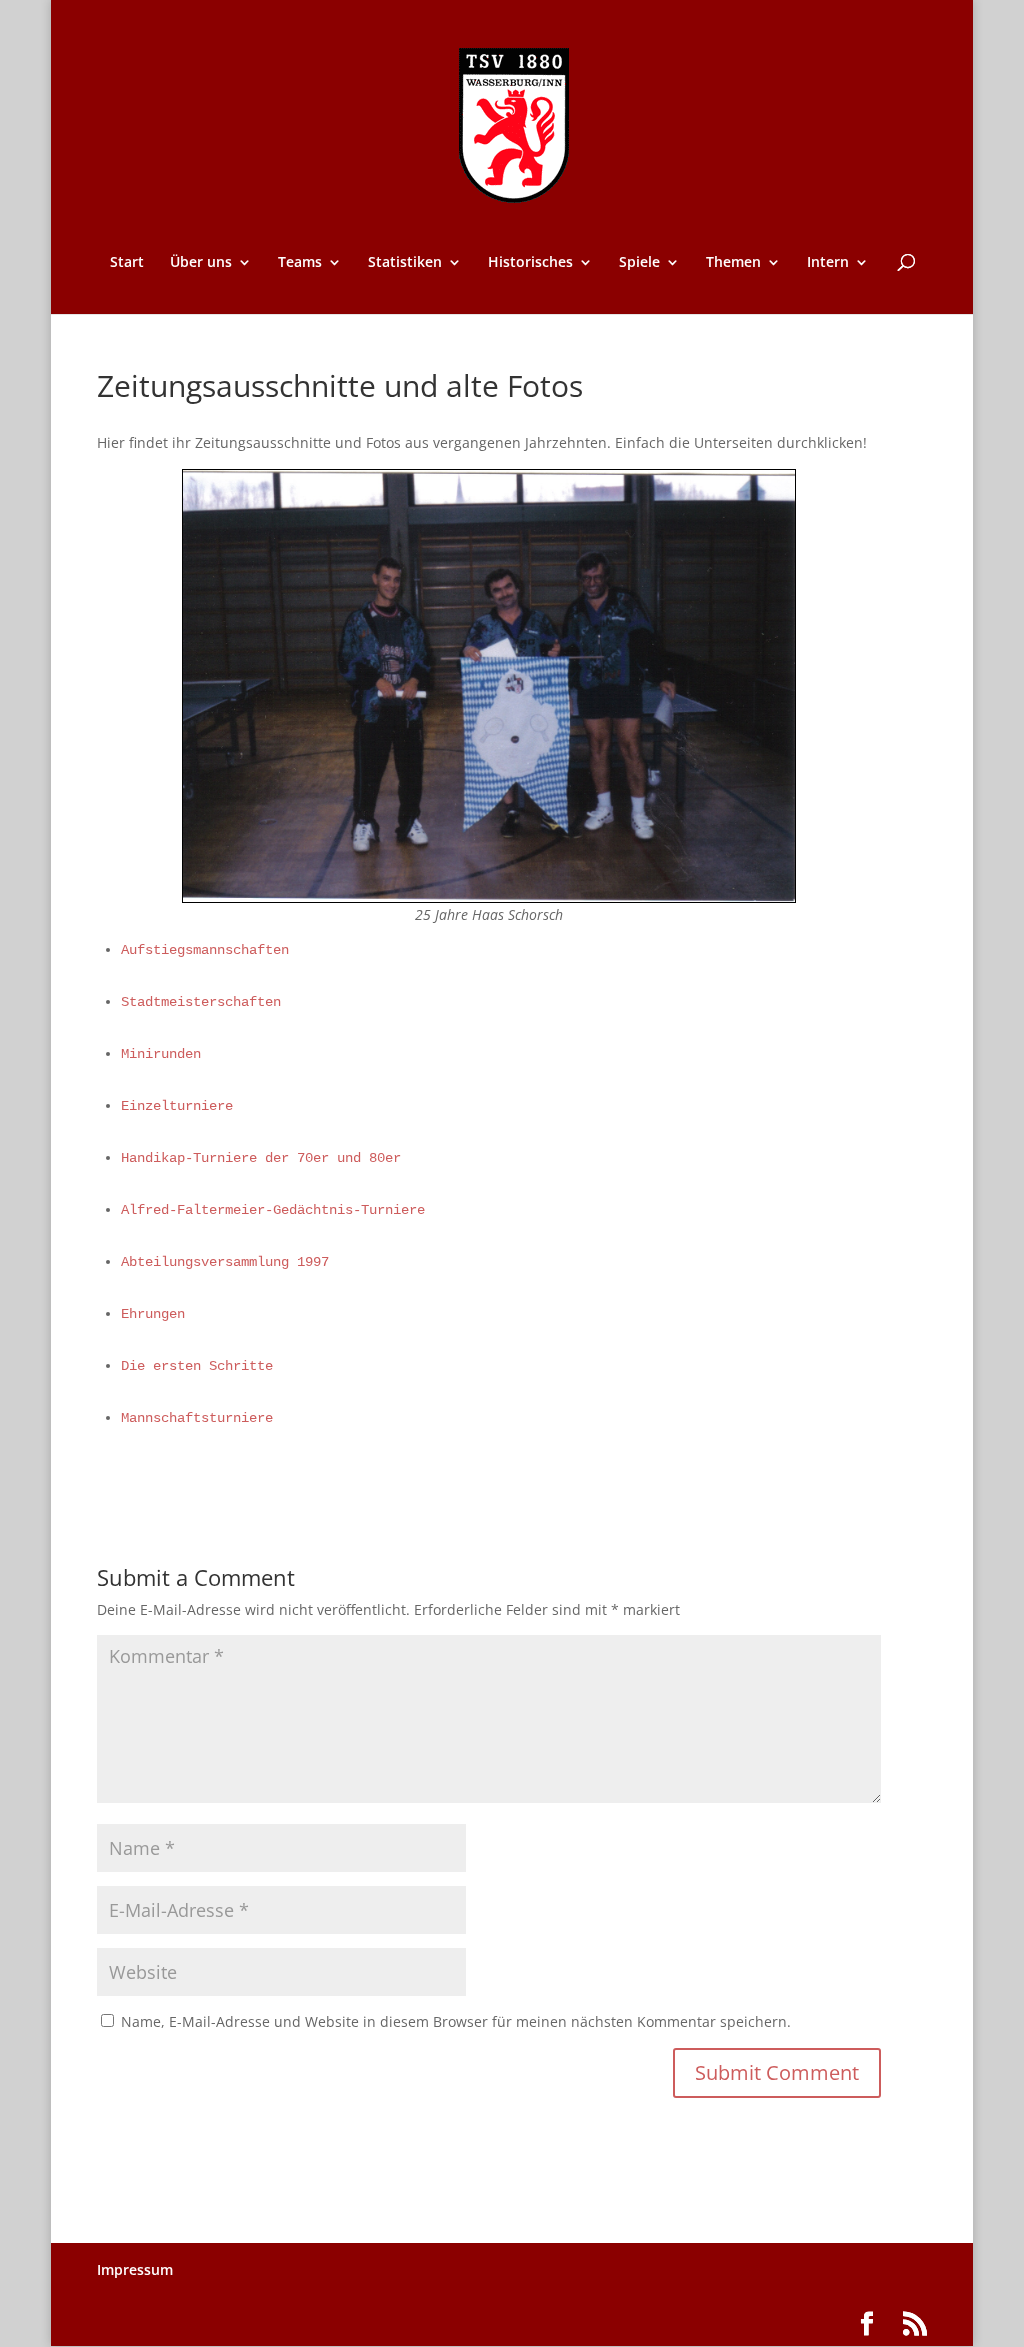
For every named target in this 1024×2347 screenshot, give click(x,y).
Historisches (530, 263)
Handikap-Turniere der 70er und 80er (261, 1158)
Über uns (201, 263)
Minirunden (161, 1054)
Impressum (135, 2269)
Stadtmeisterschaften (201, 1002)
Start (127, 263)
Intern (828, 263)
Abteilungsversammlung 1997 (225, 1262)
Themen (733, 263)
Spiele (639, 263)
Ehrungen (153, 1314)
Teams (300, 263)
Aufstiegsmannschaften (205, 950)
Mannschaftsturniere (197, 1418)
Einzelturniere (177, 1106)
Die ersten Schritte (197, 1366)
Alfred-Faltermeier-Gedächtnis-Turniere (273, 1210)
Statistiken (405, 263)
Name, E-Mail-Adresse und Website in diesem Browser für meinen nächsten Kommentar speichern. (456, 2021)
